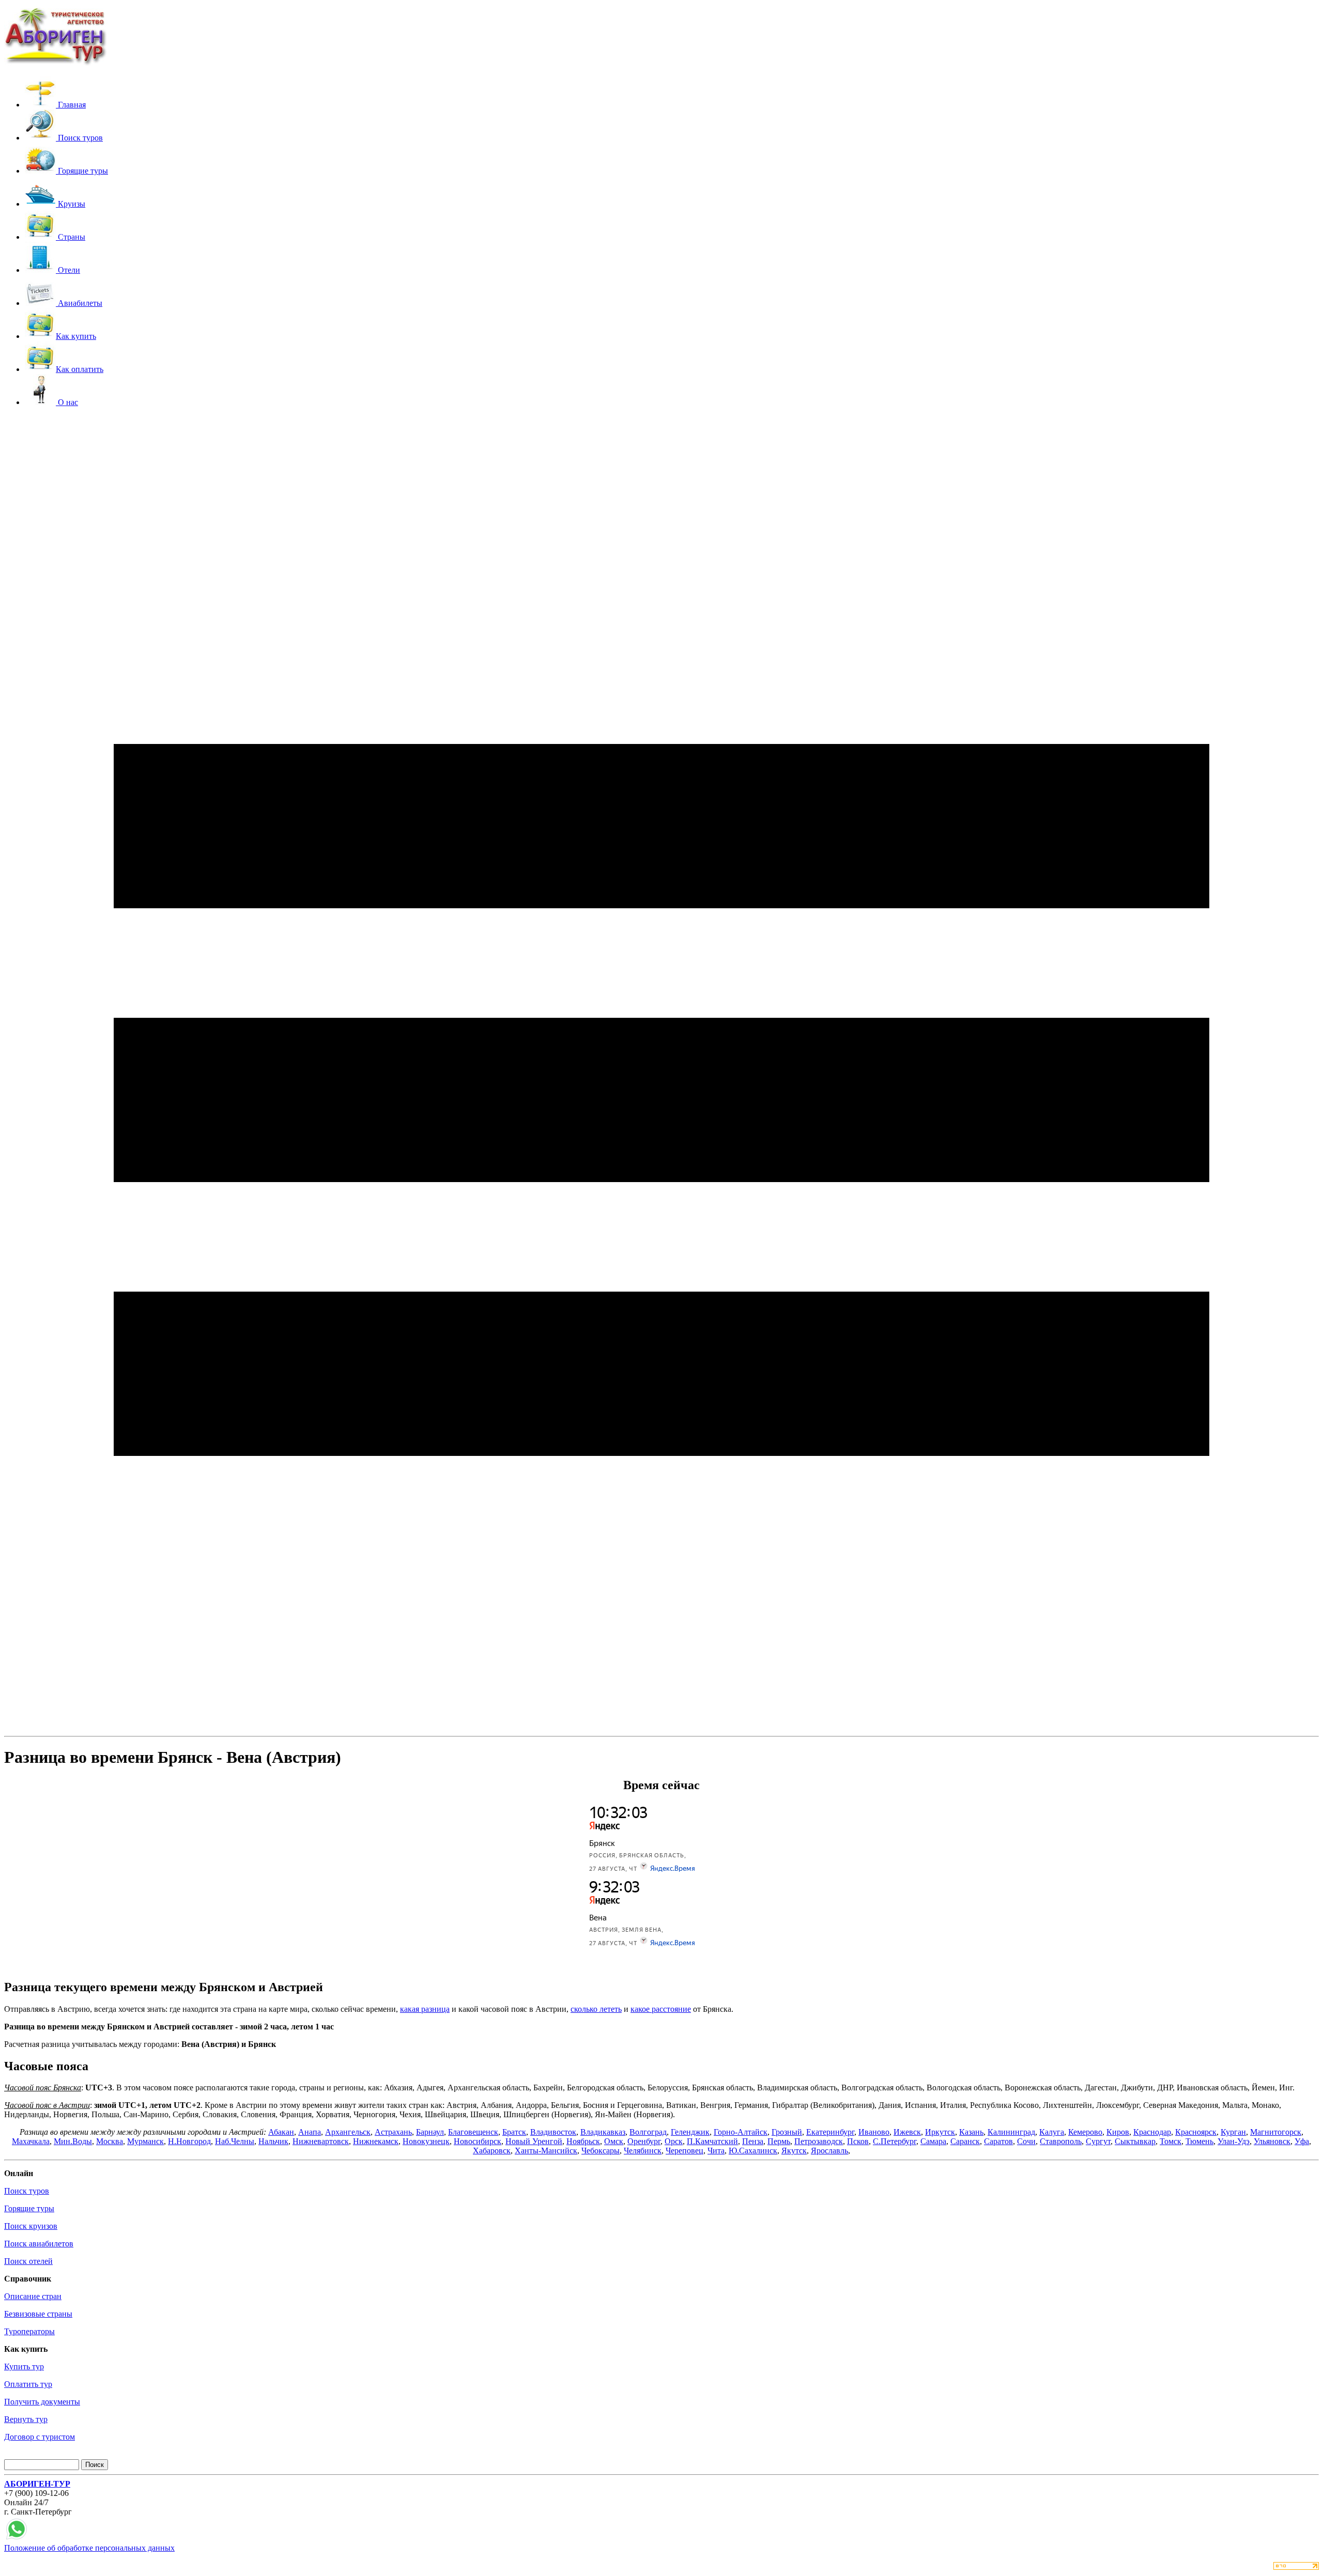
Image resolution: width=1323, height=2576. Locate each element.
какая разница (425, 2009)
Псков (858, 2141)
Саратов (998, 2141)
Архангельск (348, 2132)
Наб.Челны (235, 2141)
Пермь (779, 2141)
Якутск (794, 2151)
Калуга (1052, 2132)
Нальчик (273, 2141)
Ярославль (829, 2151)
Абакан (281, 2132)
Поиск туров (27, 2191)
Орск (674, 2141)
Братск (514, 2132)
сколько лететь (596, 2009)
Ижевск (907, 2132)
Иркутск (940, 2132)
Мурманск (145, 2141)
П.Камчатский (712, 2141)
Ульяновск (1272, 2141)
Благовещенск (473, 2132)
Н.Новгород (189, 2141)
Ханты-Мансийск (546, 2151)
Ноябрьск (583, 2141)
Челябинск (643, 2151)
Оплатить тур (28, 2384)
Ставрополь (1061, 2141)
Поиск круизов (31, 2226)
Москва (110, 2141)
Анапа (310, 2132)
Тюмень (1199, 2141)
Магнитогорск (1276, 2132)
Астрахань (393, 2132)
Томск (1171, 2141)
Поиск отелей (28, 2261)
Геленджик (690, 2132)
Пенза (753, 2141)
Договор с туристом (40, 2437)
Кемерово (1085, 2132)
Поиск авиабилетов (39, 2244)
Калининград (1011, 2132)
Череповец (684, 2151)
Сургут (1098, 2141)
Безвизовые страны (38, 2314)
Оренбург (644, 2141)
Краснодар (1152, 2132)
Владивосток (553, 2132)
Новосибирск (478, 2141)
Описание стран (33, 2296)
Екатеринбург (830, 2132)
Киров (1118, 2132)
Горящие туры (29, 2208)
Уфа (1302, 2141)
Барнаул (430, 2132)
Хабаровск (492, 2151)
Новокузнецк (426, 2141)
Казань (971, 2132)
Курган (1233, 2132)
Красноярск (1196, 2132)
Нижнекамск (376, 2141)
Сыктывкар (1135, 2141)
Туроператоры (29, 2331)
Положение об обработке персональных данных (89, 2548)
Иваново (874, 2132)
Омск (614, 2141)
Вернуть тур (26, 2419)
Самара (933, 2141)
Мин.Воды (73, 2141)
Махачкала (31, 2141)
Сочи (1026, 2141)
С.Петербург (895, 2141)
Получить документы (42, 2402)
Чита (716, 2151)
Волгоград (648, 2132)
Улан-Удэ (1234, 2141)
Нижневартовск (321, 2141)
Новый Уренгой (534, 2141)
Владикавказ (603, 2132)
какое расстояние (661, 2009)
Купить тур (24, 2366)
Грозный (787, 2132)
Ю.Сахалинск (753, 2151)
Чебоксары (601, 2151)
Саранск (965, 2141)
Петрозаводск (819, 2141)
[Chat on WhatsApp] (17, 2539)
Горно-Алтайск (741, 2132)
